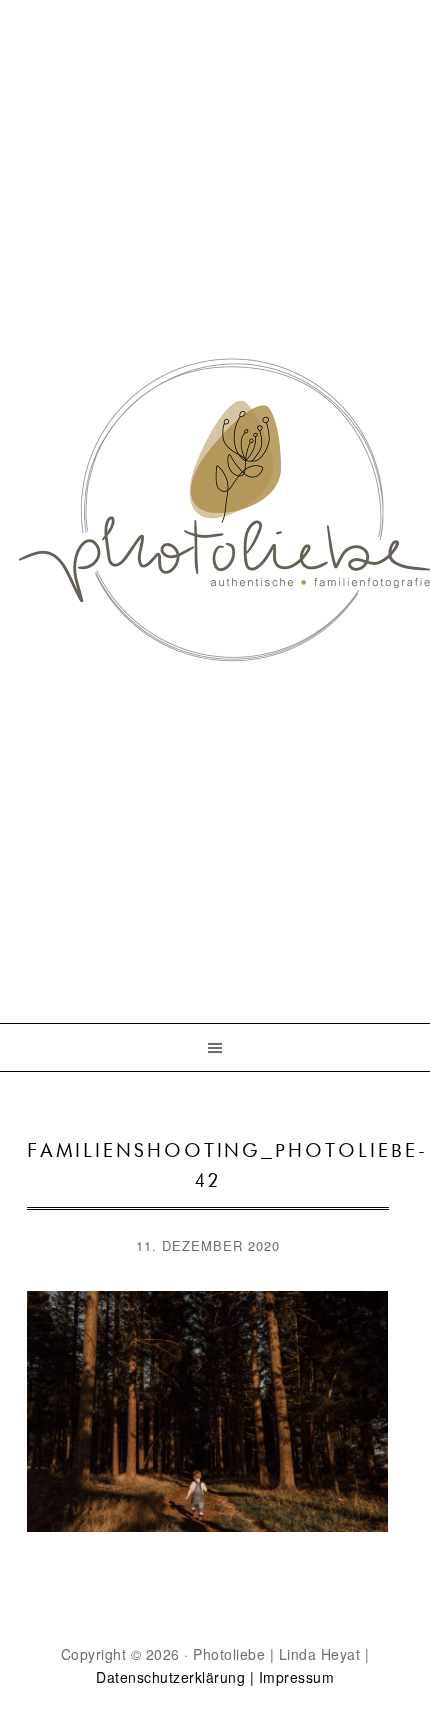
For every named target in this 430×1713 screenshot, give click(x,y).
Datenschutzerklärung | (175, 1677)
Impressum (297, 1677)
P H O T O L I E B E (215, 476)
